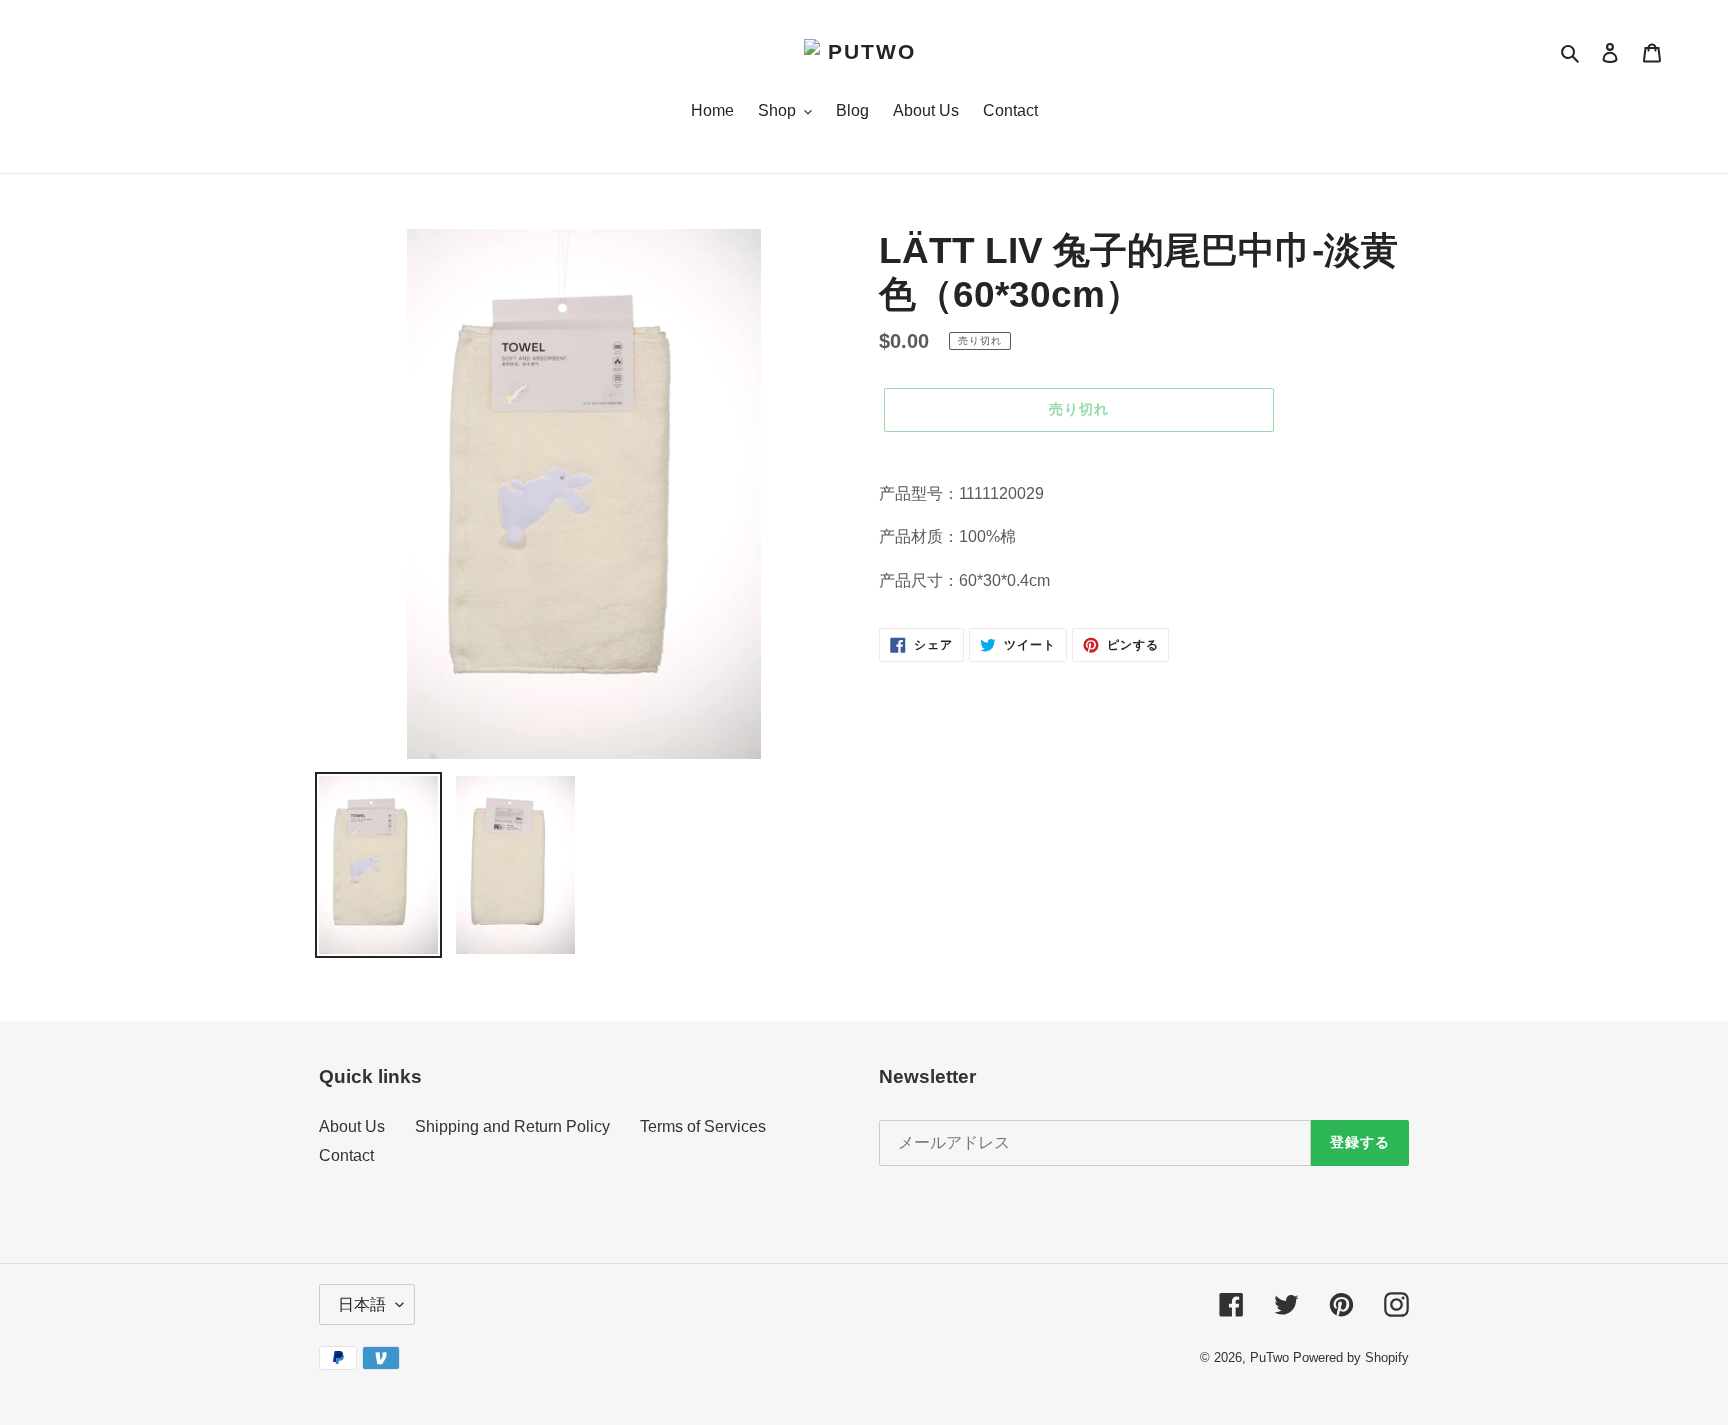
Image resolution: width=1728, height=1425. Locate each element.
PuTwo (1269, 1357)
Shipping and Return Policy (512, 1126)
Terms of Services (703, 1126)
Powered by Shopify (1351, 1357)
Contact (346, 1155)
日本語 (362, 1304)
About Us (352, 1126)
